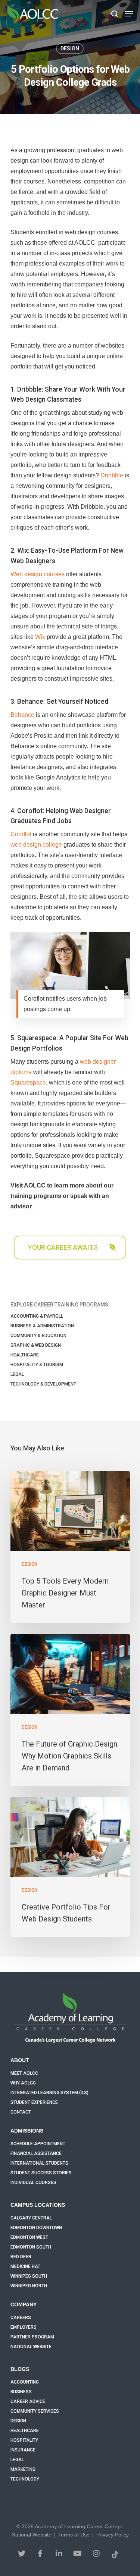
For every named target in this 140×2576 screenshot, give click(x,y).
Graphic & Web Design (36, 1345)
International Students (39, 2163)
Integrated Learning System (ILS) (49, 2093)
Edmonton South (31, 2247)
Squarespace (28, 1083)
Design (70, 48)
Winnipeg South (29, 2276)
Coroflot (21, 834)
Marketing (23, 2469)
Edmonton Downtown (36, 2228)
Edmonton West (29, 2237)
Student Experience (34, 2102)
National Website (31, 2347)
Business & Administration (42, 1326)
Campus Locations (38, 2205)
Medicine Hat (25, 2266)
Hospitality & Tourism (37, 1365)
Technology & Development (43, 1384)
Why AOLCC (23, 2083)
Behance (22, 715)
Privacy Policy (113, 2535)
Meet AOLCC (24, 2073)
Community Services (35, 2411)
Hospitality (24, 2440)
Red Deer (21, 2257)
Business (21, 2392)
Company (24, 2304)
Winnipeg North (29, 2286)
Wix (40, 637)
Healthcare (25, 1355)
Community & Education (38, 1336)
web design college (36, 845)
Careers (21, 2318)
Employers (24, 2327)
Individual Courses (33, 2183)
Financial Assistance (36, 2153)
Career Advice (28, 2401)
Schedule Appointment (38, 2144)
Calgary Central (31, 2218)
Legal (17, 1374)
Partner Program (32, 2337)
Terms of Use (74, 2535)
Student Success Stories (41, 2173)
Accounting (25, 2382)
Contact (21, 2112)
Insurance (23, 2450)
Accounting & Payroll (37, 1316)
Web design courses (38, 574)
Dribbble (112, 475)
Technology (25, 2479)
